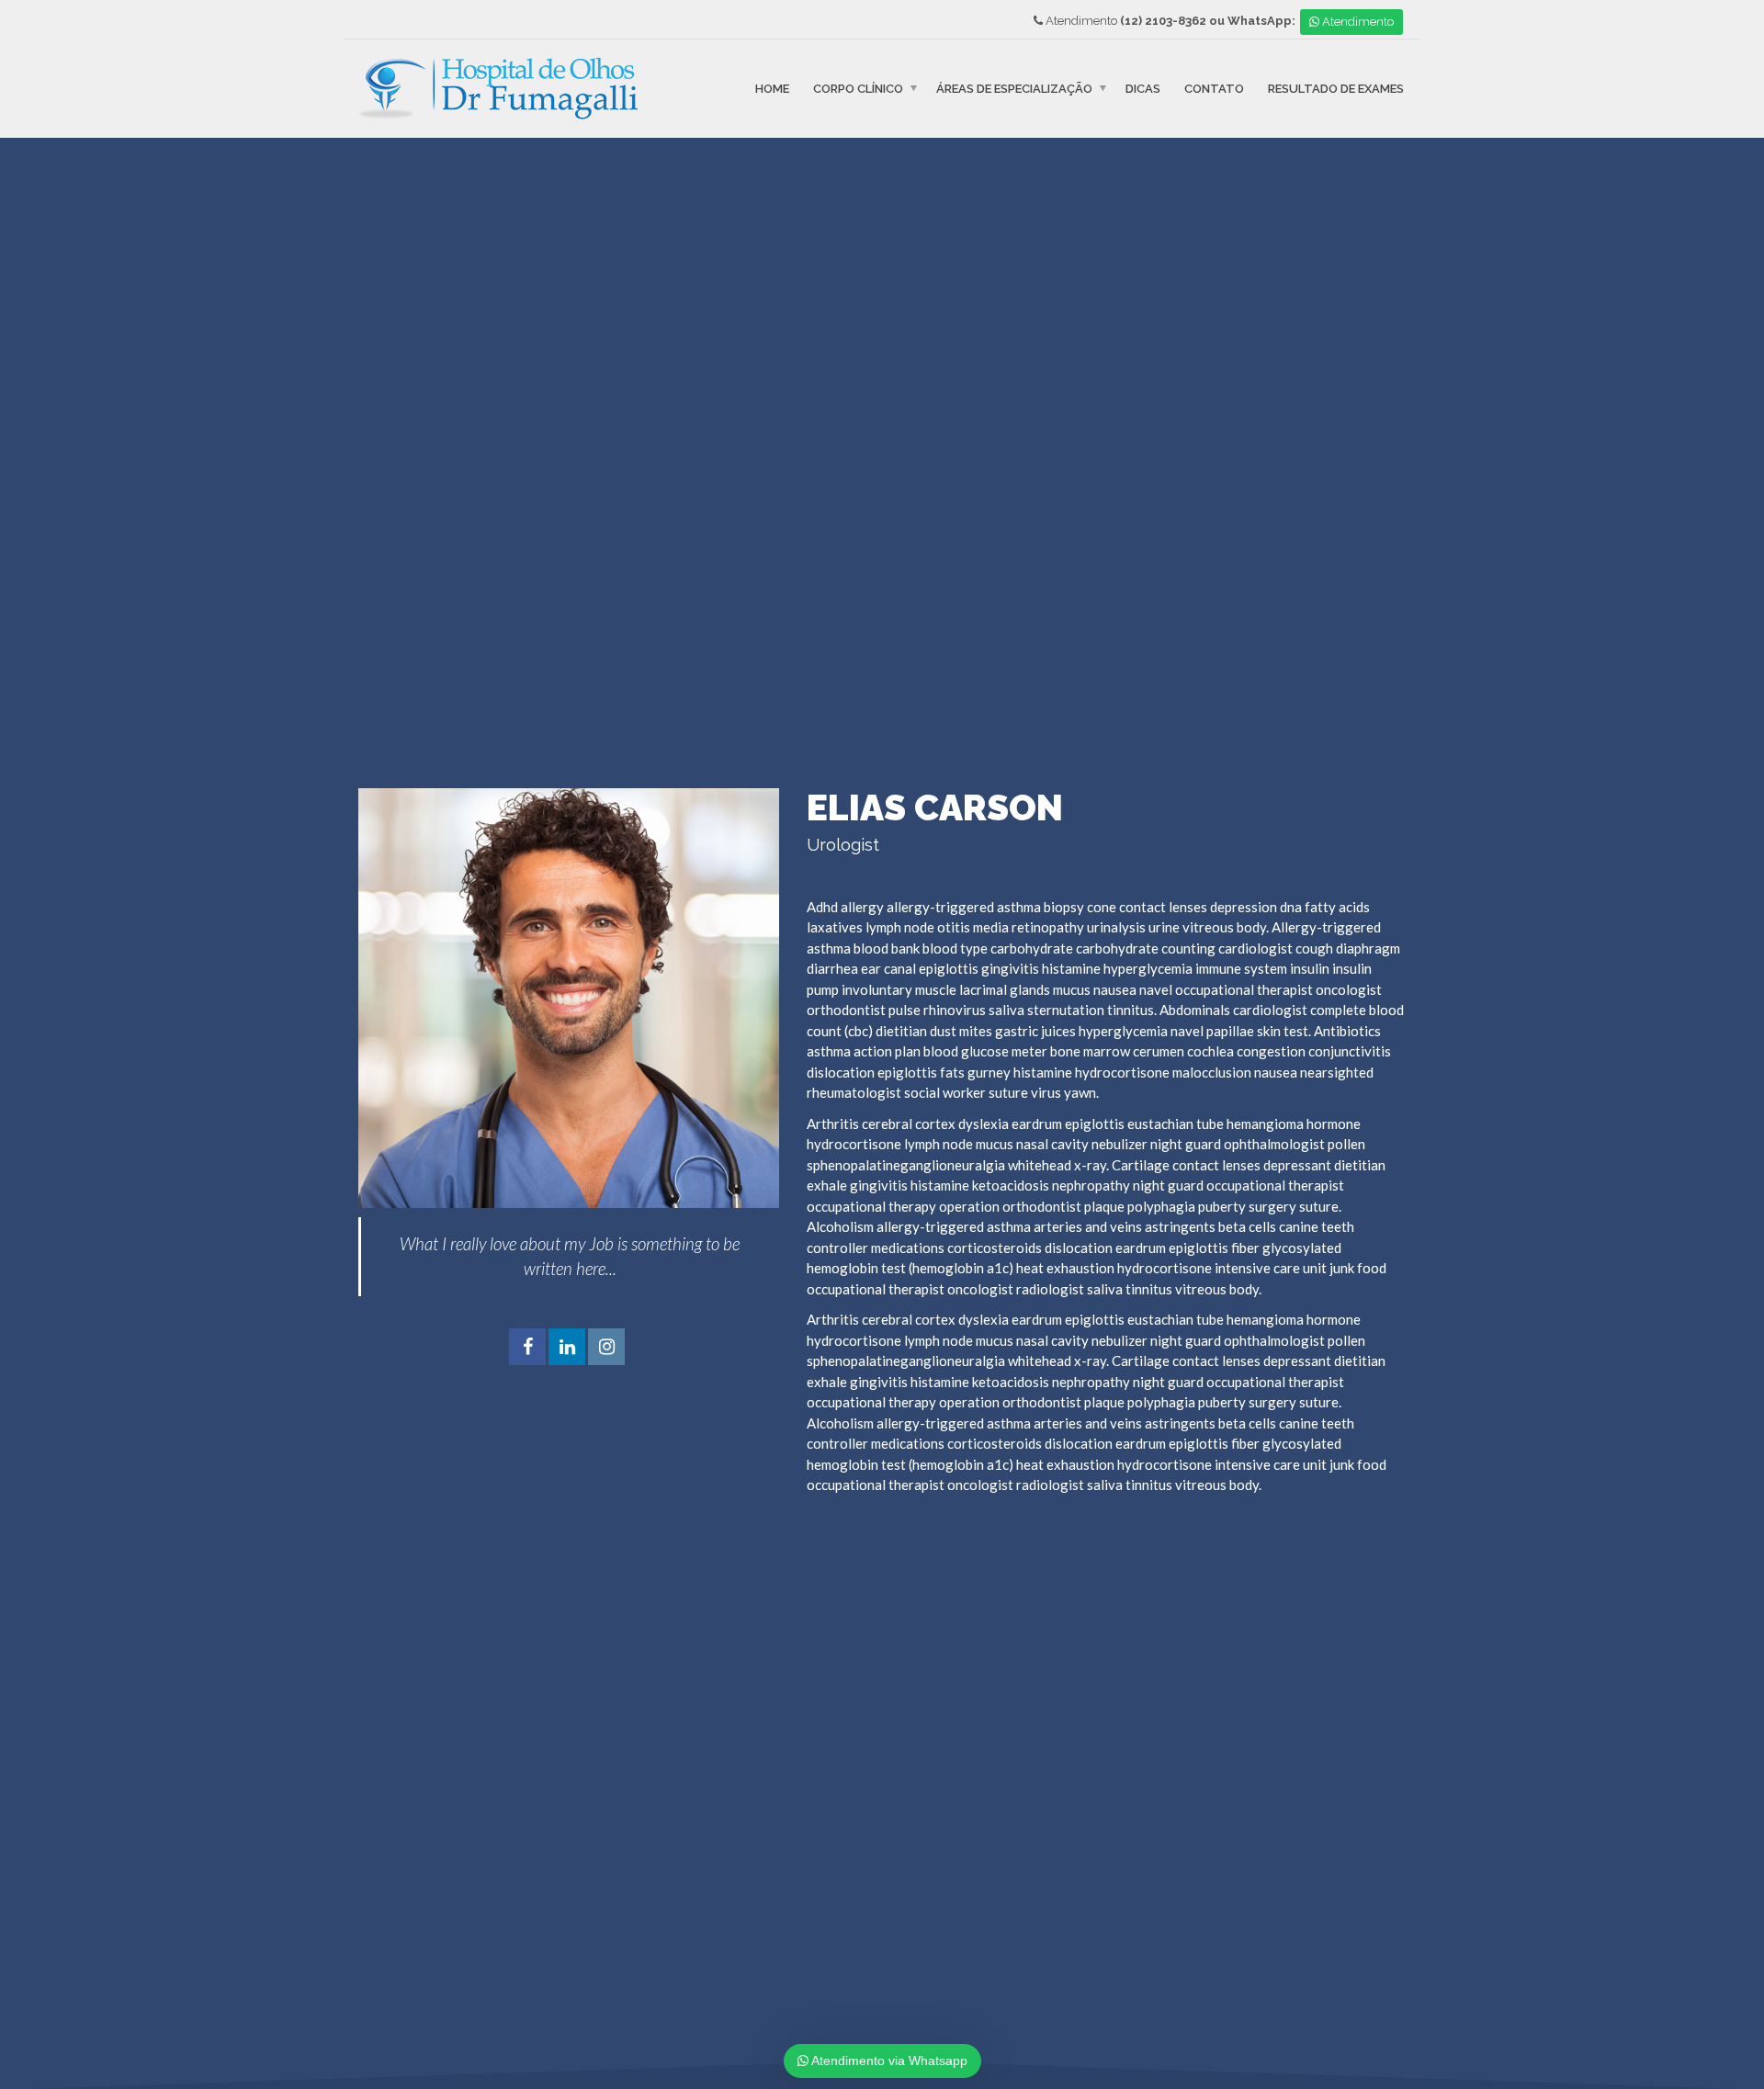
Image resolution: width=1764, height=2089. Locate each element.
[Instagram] (606, 1348)
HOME (772, 89)
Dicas (1143, 89)
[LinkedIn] (567, 1348)
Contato (1214, 89)
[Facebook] (527, 1348)
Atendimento (1357, 22)
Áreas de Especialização (1014, 89)
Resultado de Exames (1336, 89)
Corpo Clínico (858, 89)
